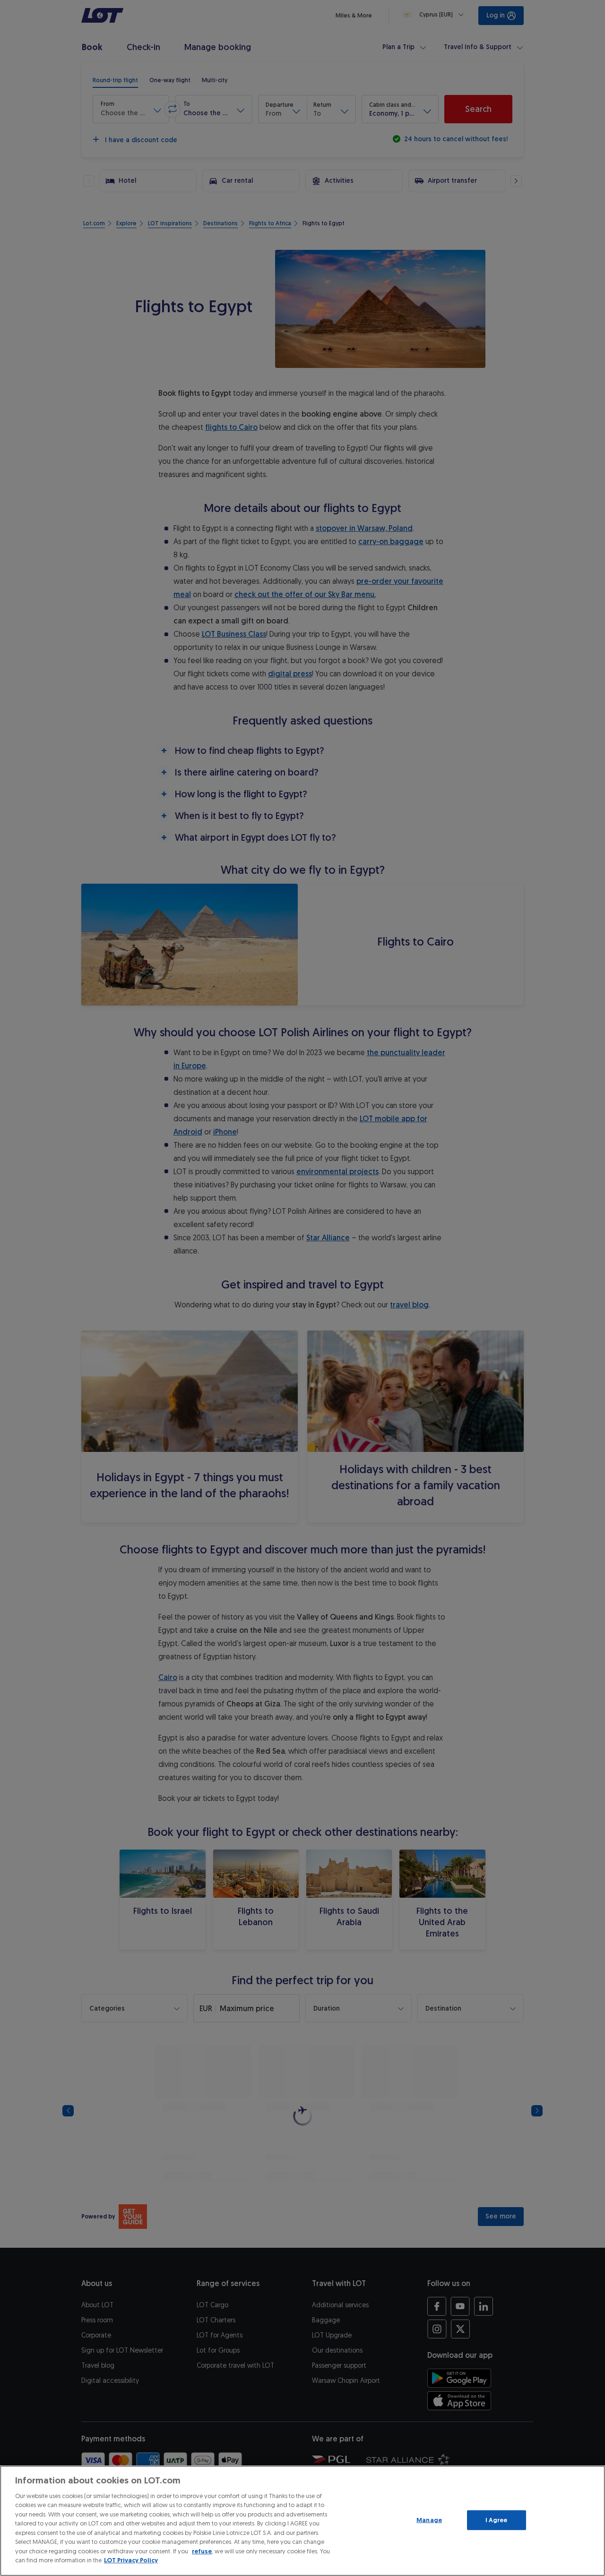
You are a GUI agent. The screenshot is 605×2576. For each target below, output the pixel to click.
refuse (202, 2551)
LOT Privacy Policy (131, 2560)
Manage (429, 2520)
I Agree (497, 2520)
